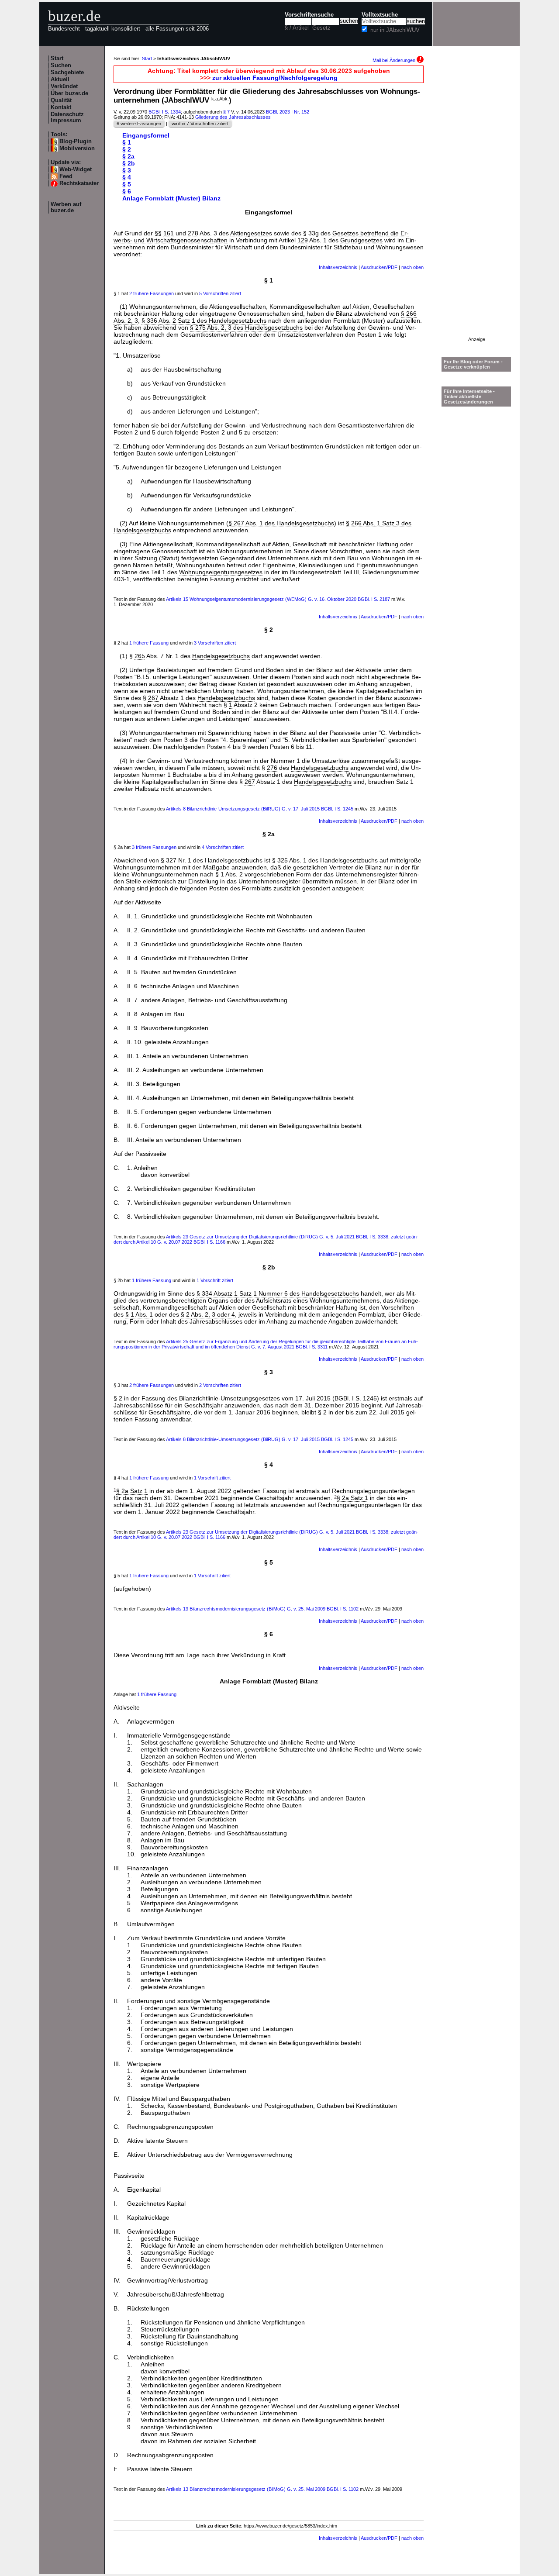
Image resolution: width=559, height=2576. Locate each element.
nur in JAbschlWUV (395, 30)
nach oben (412, 267)
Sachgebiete (67, 72)
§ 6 (127, 191)
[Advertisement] (476, 206)
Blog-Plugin (76, 141)
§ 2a (128, 156)
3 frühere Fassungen (154, 847)
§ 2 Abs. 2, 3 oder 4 (208, 1314)
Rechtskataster (79, 183)
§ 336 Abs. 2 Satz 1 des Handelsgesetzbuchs (204, 321)
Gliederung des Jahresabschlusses (233, 117)
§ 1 (127, 142)
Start (57, 59)
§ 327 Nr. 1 (176, 860)
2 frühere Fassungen (152, 293)
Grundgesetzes (361, 240)
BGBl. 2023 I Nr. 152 (288, 112)
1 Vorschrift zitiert (215, 1280)
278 (193, 233)
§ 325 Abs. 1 (289, 860)
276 (272, 768)
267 (153, 698)
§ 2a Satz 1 (132, 1491)
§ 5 (127, 184)
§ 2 (127, 149)
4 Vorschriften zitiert (223, 847)
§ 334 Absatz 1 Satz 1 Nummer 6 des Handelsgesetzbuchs (278, 1293)
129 (303, 240)
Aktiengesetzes (251, 233)
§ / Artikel (297, 28)
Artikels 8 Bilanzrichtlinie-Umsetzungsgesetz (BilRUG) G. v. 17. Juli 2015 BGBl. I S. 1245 (260, 809)
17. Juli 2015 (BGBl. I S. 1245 (336, 1398)
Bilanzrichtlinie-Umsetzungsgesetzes (229, 1398)
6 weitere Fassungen (139, 124)
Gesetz (321, 28)
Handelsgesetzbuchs (221, 656)
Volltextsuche (380, 15)
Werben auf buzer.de (66, 207)
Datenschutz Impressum (67, 117)
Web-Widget (76, 169)
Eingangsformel (146, 135)
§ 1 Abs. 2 (229, 874)
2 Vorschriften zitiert (220, 1385)
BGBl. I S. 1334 (165, 112)
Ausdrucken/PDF (379, 267)
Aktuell (60, 79)
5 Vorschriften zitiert (220, 293)
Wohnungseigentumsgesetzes (221, 572)
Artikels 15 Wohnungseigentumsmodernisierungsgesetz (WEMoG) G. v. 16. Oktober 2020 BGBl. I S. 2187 (278, 599)
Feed (66, 176)
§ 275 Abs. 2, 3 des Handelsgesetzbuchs (246, 328)
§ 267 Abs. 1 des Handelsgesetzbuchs (281, 523)
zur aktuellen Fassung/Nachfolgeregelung (275, 78)
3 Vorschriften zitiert (215, 643)
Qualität (61, 100)
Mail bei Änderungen (395, 60)
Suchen (61, 66)
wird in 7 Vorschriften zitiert (200, 124)
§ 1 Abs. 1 (139, 1314)
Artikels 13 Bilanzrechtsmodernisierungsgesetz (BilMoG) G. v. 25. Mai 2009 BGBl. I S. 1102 (262, 1609)
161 (169, 233)
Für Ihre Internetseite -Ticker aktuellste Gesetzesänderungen (469, 397)
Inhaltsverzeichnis (338, 267)
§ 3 (127, 170)
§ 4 (127, 177)
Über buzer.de (69, 93)
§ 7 (226, 112)
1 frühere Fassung (149, 643)
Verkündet (64, 86)
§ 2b (129, 163)
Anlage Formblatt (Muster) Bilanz (171, 198)
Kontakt (61, 107)
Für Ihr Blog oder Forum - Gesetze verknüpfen (473, 364)
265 (140, 656)
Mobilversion (77, 148)
